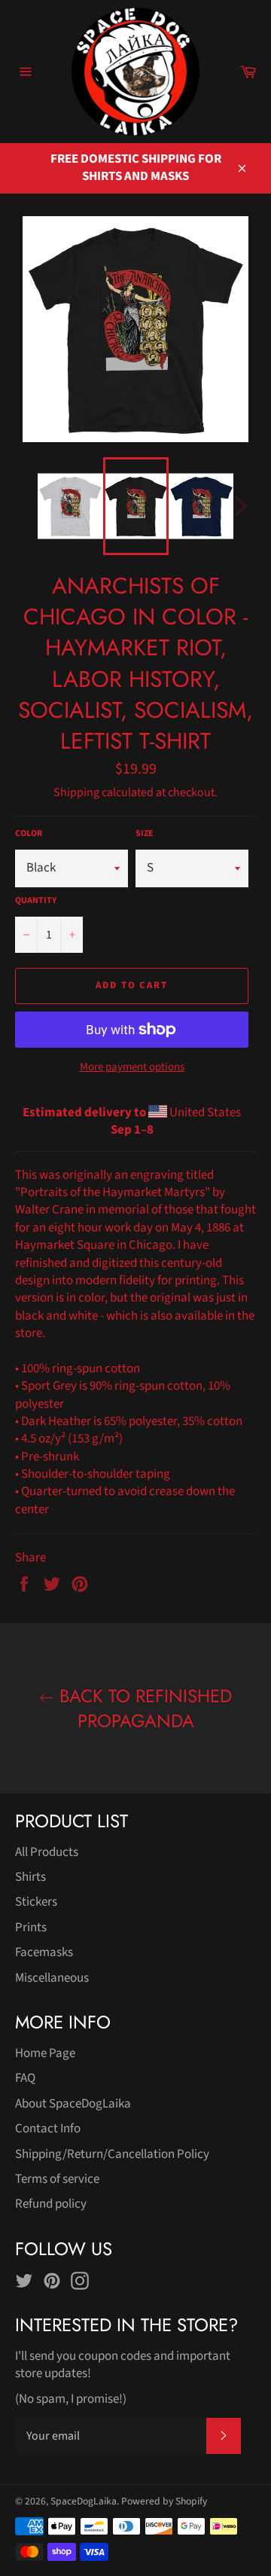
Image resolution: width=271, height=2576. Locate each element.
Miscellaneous (52, 1978)
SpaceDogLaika (84, 2501)
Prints (31, 1927)
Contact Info (48, 2129)
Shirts (30, 1877)
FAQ (25, 2078)
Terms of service (57, 2179)
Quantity (36, 901)
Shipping (76, 792)
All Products (47, 1852)
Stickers (36, 1902)
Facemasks (44, 1952)
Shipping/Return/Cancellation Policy (112, 2154)
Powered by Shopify (164, 2501)
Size (145, 834)
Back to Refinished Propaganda (143, 1708)
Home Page (45, 2053)
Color (29, 834)
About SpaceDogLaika (73, 2104)
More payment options (132, 1067)
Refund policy (51, 2204)
